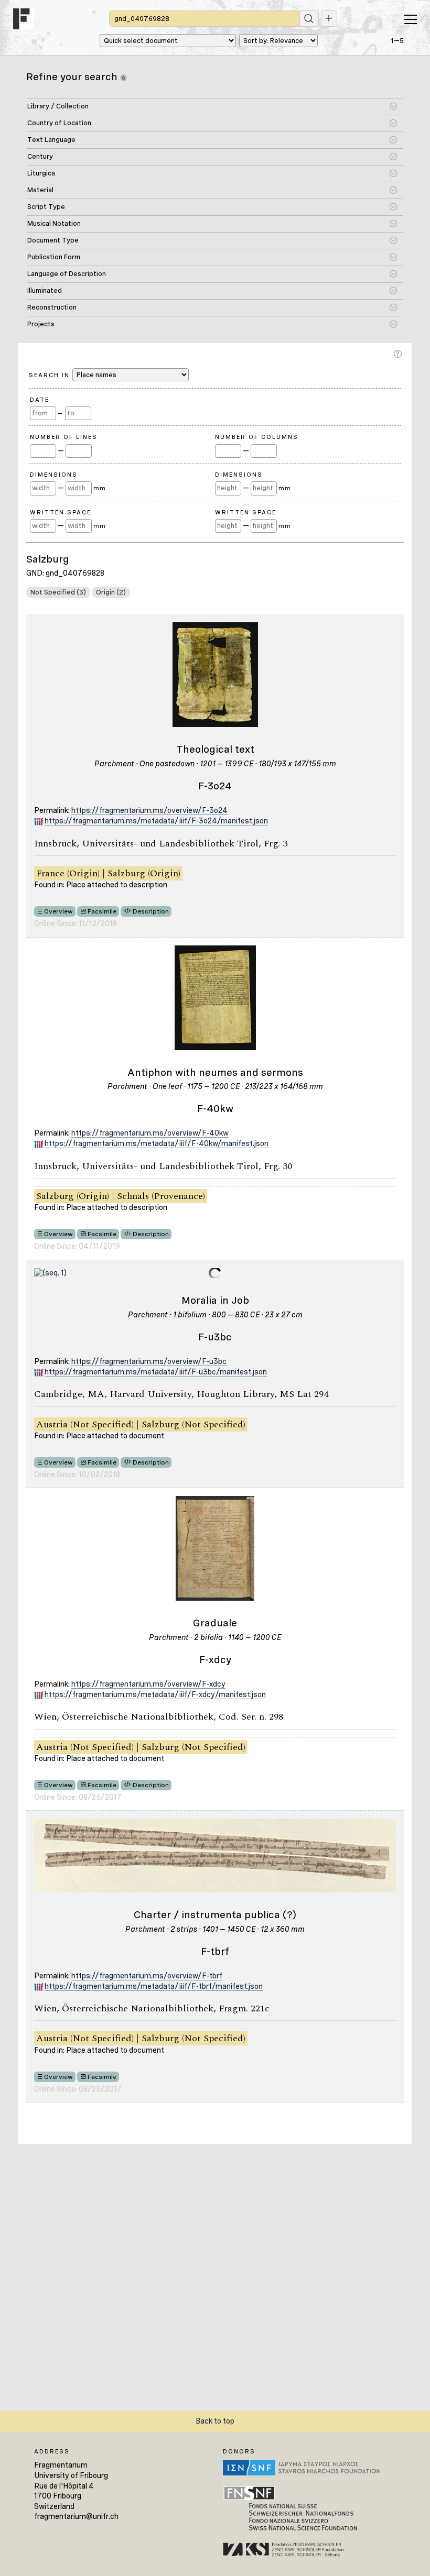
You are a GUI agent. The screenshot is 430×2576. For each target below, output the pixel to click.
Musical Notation (54, 223)
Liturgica (41, 173)
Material (40, 190)
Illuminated (45, 290)
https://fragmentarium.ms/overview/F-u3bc (149, 1361)
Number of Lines (64, 437)
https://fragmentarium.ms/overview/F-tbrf (147, 1976)
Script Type (46, 207)
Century (40, 156)
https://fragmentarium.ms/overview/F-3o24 (149, 810)
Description (151, 911)
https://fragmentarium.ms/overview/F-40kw (150, 1133)
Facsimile (102, 911)
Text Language (51, 140)
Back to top (215, 2421)
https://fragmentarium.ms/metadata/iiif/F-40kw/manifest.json (157, 1143)
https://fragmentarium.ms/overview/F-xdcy (148, 1684)
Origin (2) (111, 592)
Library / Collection (58, 106)
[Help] (399, 354)
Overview (58, 911)
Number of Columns (257, 437)
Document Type (53, 240)
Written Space (61, 512)
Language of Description (67, 274)
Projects (41, 324)
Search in (51, 375)
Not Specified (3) (58, 592)
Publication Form (54, 257)
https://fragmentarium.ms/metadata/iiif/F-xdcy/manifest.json (155, 1694)
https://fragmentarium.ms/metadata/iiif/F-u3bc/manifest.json (156, 1372)
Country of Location (59, 123)
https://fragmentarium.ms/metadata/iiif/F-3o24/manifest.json (156, 821)
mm (99, 488)
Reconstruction (52, 307)
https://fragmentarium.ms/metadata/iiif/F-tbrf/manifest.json (154, 1986)
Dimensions (54, 475)
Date (40, 400)
